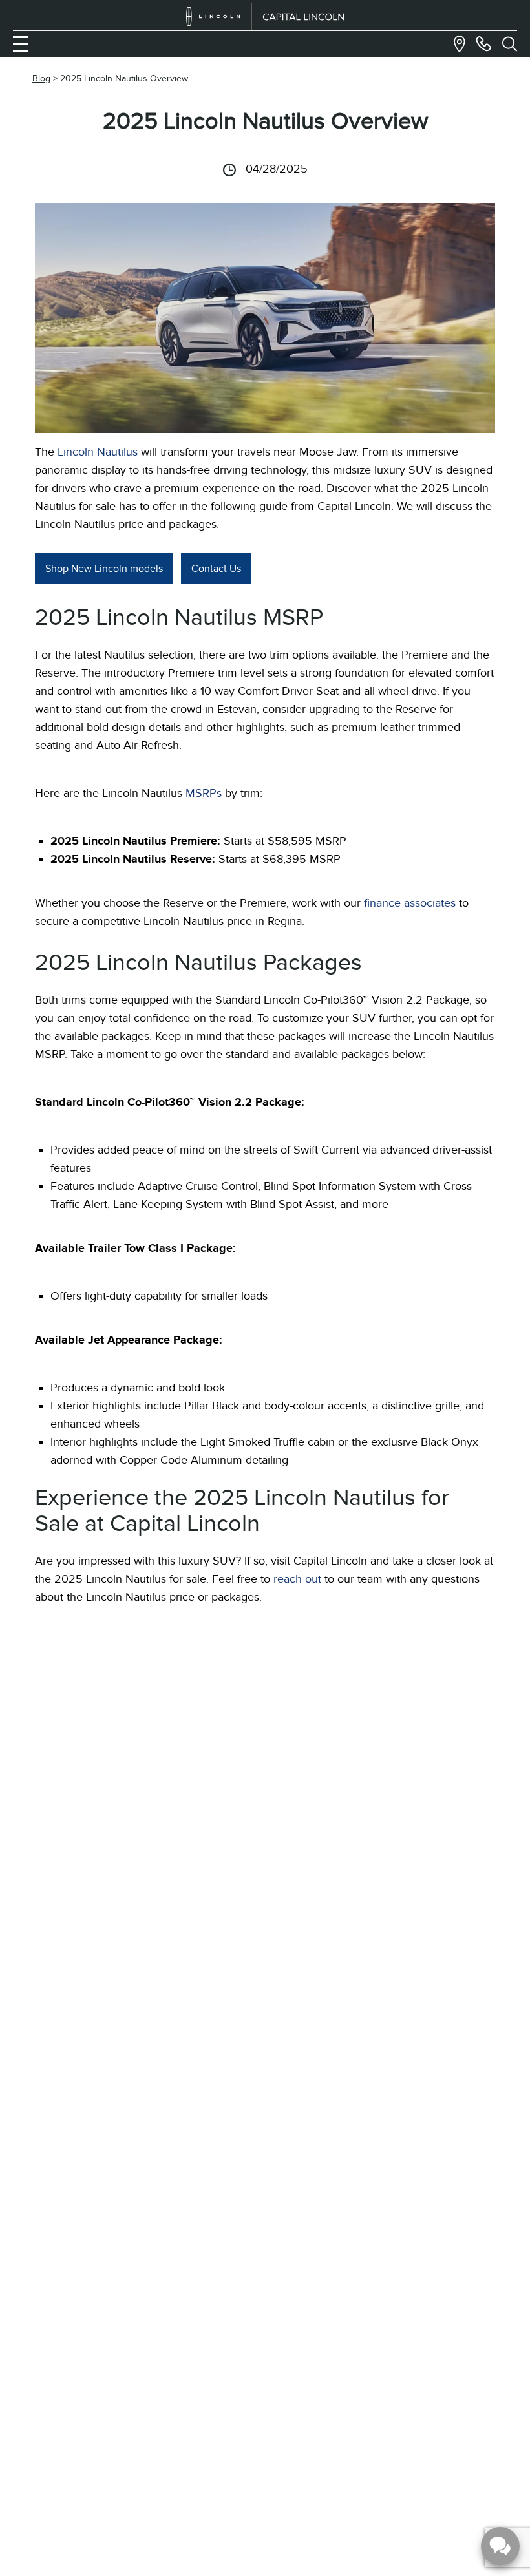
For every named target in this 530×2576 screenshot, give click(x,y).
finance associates (410, 903)
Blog (41, 79)
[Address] (460, 44)
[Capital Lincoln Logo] (265, 16)
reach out (297, 1579)
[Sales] (483, 44)
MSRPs (204, 793)
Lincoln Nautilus (98, 452)
